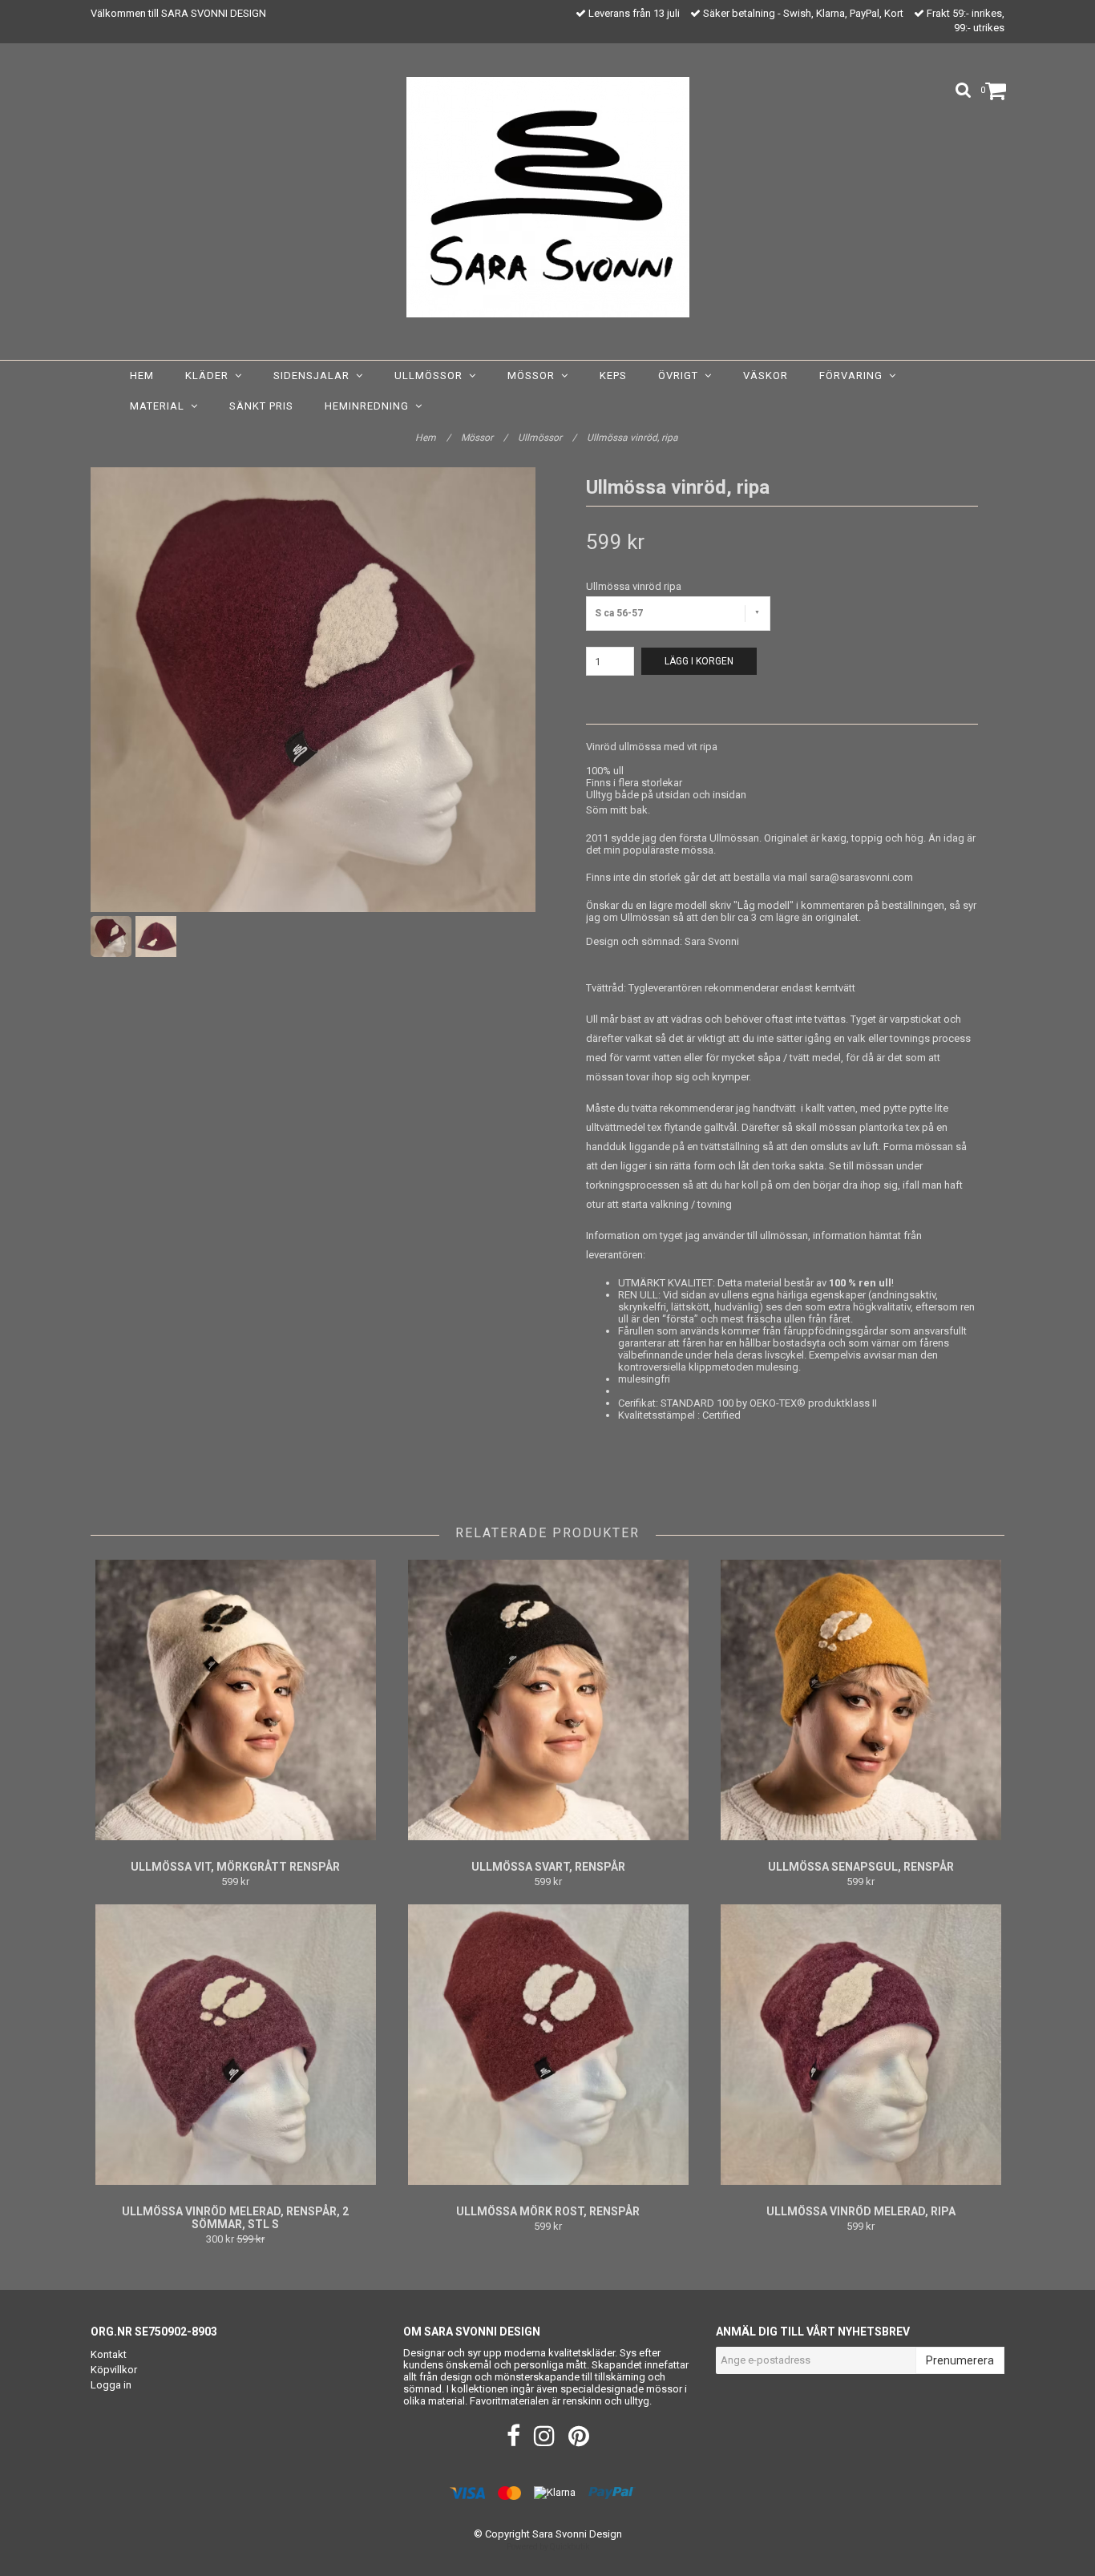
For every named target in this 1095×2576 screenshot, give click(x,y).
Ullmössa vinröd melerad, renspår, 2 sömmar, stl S (235, 2218)
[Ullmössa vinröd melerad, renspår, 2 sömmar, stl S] (235, 2045)
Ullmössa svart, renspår (548, 1867)
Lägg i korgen (699, 661)
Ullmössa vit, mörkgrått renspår (235, 1867)
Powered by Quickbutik (548, 2547)
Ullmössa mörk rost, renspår (548, 2211)
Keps (613, 375)
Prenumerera (960, 2360)
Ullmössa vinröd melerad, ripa (861, 2211)
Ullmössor (432, 375)
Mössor (534, 375)
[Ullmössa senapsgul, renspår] (861, 1700)
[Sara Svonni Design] (548, 197)
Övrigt (681, 375)
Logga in (111, 2385)
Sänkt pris (261, 406)
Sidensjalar (315, 375)
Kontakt (109, 2354)
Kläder (210, 375)
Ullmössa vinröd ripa (634, 586)
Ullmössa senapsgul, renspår (861, 1867)
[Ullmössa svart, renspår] (548, 1700)
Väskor (766, 375)
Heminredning (370, 406)
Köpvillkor (114, 2370)
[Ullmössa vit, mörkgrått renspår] (235, 1700)
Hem (142, 375)
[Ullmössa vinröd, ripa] (313, 690)
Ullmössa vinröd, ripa (634, 438)
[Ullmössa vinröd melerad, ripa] (861, 2045)
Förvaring (854, 375)
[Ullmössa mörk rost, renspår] (548, 2045)
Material (160, 406)
